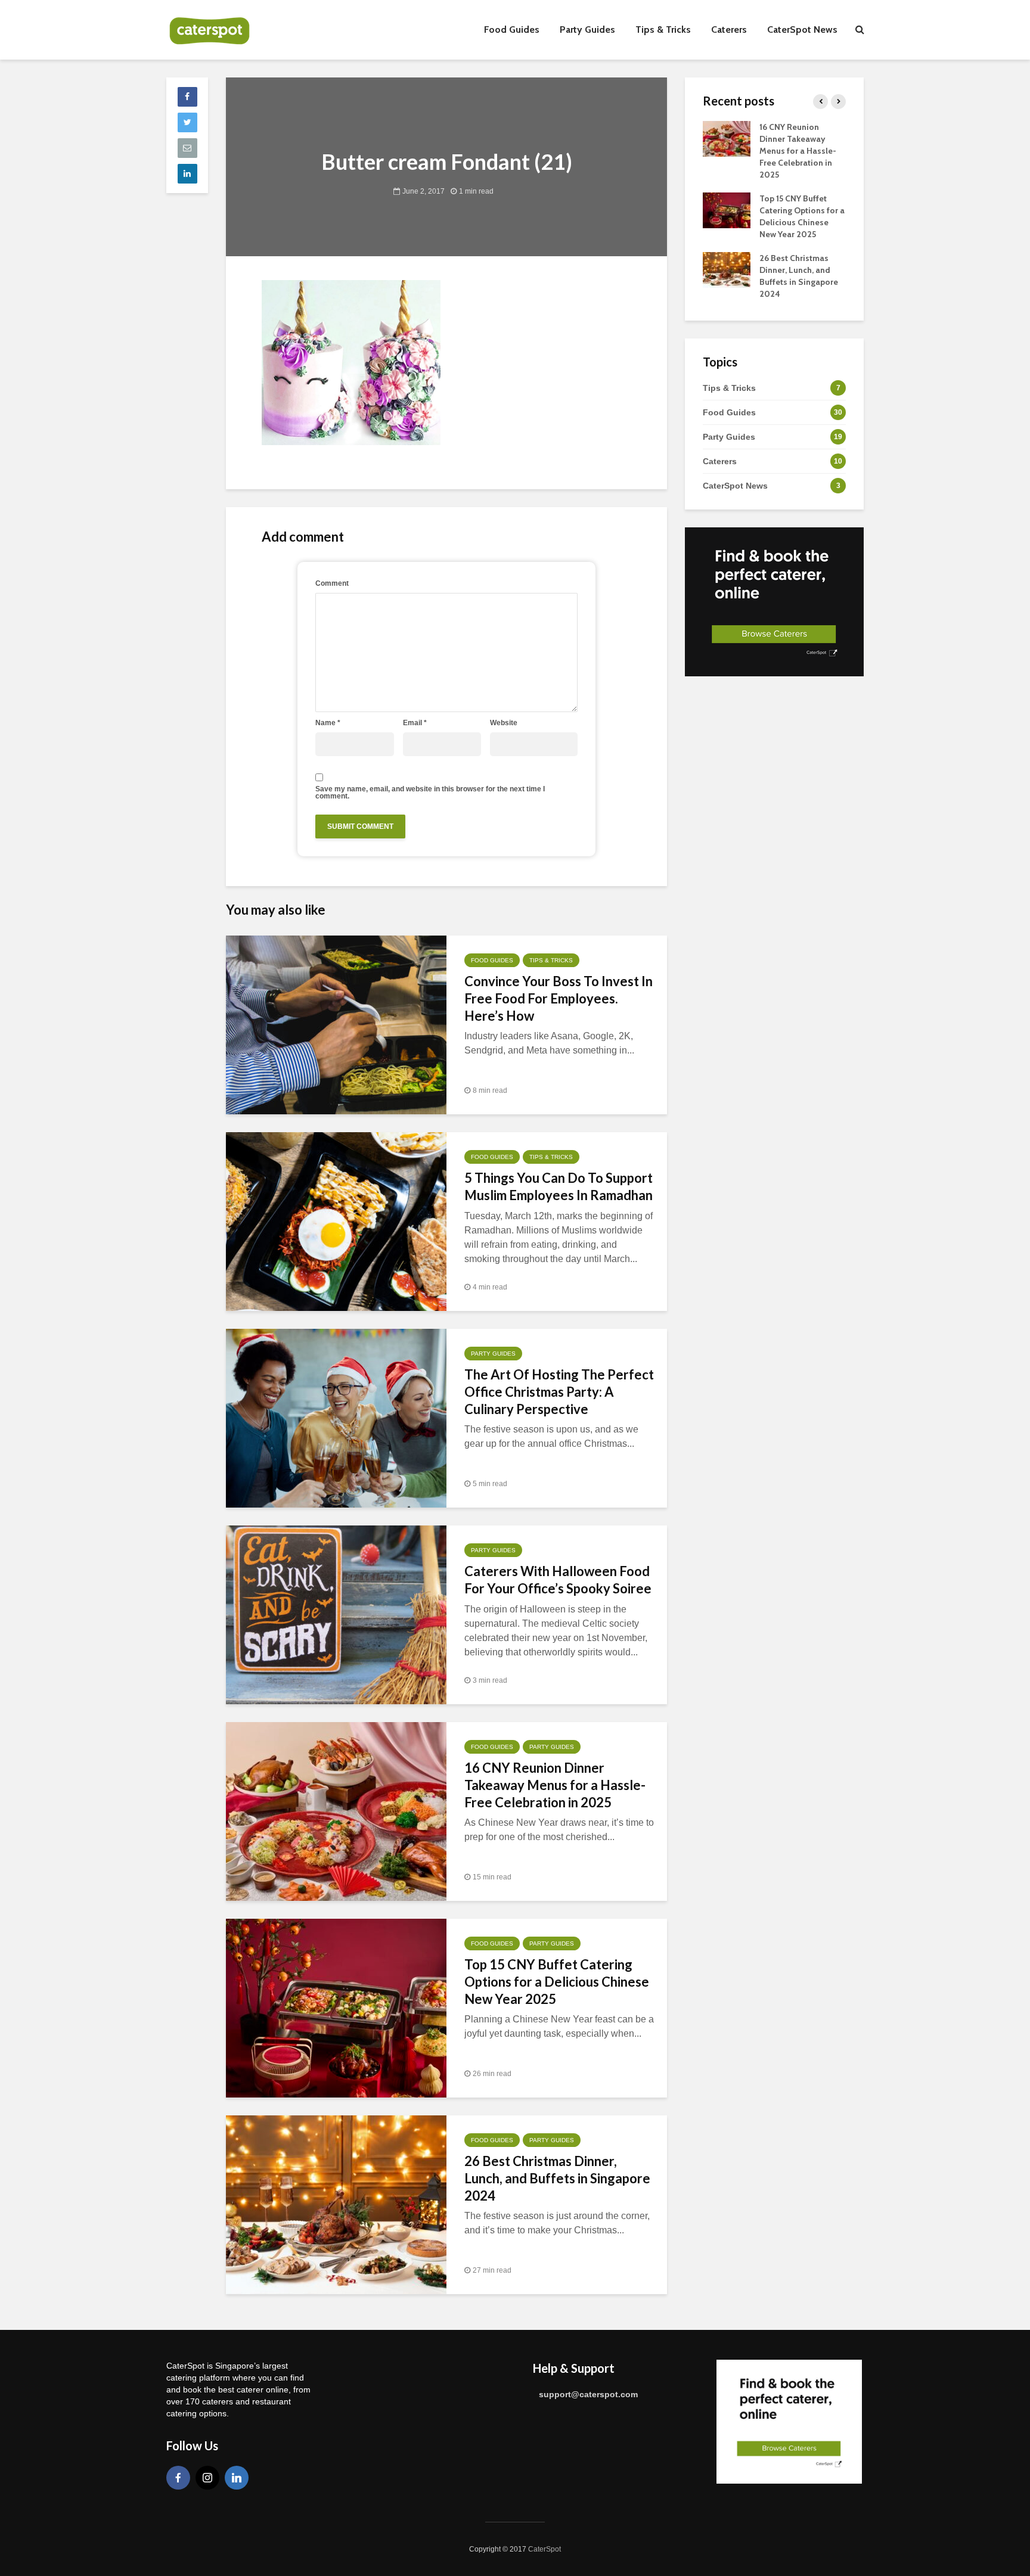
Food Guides (512, 29)
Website (504, 723)
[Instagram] (207, 2478)
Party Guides (587, 29)
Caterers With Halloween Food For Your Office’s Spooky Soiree (558, 1580)
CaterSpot (545, 2549)
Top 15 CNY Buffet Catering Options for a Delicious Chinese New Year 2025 (557, 1982)
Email (415, 723)
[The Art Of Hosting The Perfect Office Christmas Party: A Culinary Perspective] (336, 1417)
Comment (332, 583)
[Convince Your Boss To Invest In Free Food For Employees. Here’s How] (336, 1024)
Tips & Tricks (663, 29)
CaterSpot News (802, 29)
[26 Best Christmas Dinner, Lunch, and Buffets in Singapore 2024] (336, 2204)
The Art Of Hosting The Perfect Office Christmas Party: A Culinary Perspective (559, 1392)
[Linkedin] (237, 2478)
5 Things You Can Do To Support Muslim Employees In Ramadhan (559, 1186)
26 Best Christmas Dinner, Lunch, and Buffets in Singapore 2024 (557, 2178)
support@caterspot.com (588, 2394)
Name (328, 723)
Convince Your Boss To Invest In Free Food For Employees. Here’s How (559, 998)
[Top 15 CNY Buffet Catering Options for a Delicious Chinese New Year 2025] (336, 2007)
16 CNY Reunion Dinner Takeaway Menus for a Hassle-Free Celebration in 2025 (555, 1785)
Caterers (729, 29)
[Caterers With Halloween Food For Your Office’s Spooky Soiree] (336, 1614)
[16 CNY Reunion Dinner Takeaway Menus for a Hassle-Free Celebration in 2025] (336, 1811)
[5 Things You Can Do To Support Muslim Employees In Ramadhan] (336, 1221)
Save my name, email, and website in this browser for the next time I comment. (430, 793)
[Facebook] (178, 2478)
